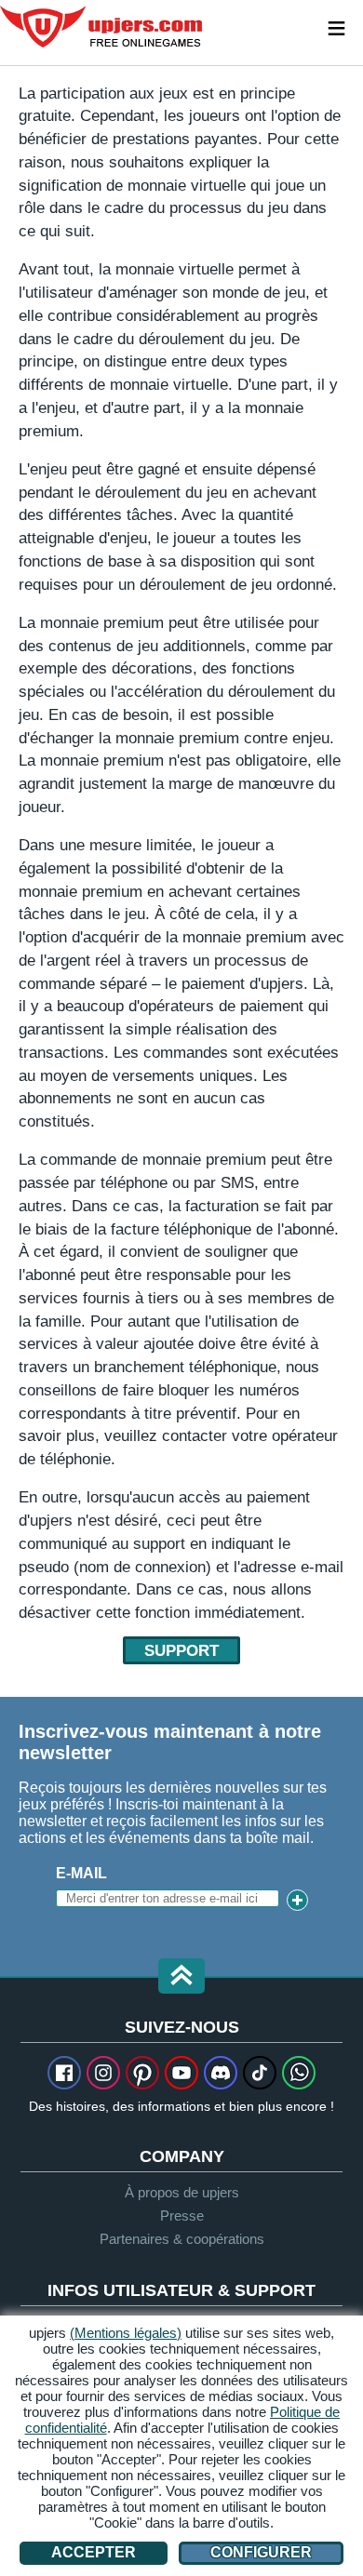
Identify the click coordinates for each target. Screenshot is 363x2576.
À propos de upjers (182, 2192)
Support (181, 1650)
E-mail (81, 1873)
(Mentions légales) (126, 2333)
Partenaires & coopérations (182, 2239)
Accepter (94, 2552)
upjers (102, 27)
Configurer (261, 2552)
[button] (181, 1977)
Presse (182, 2216)
